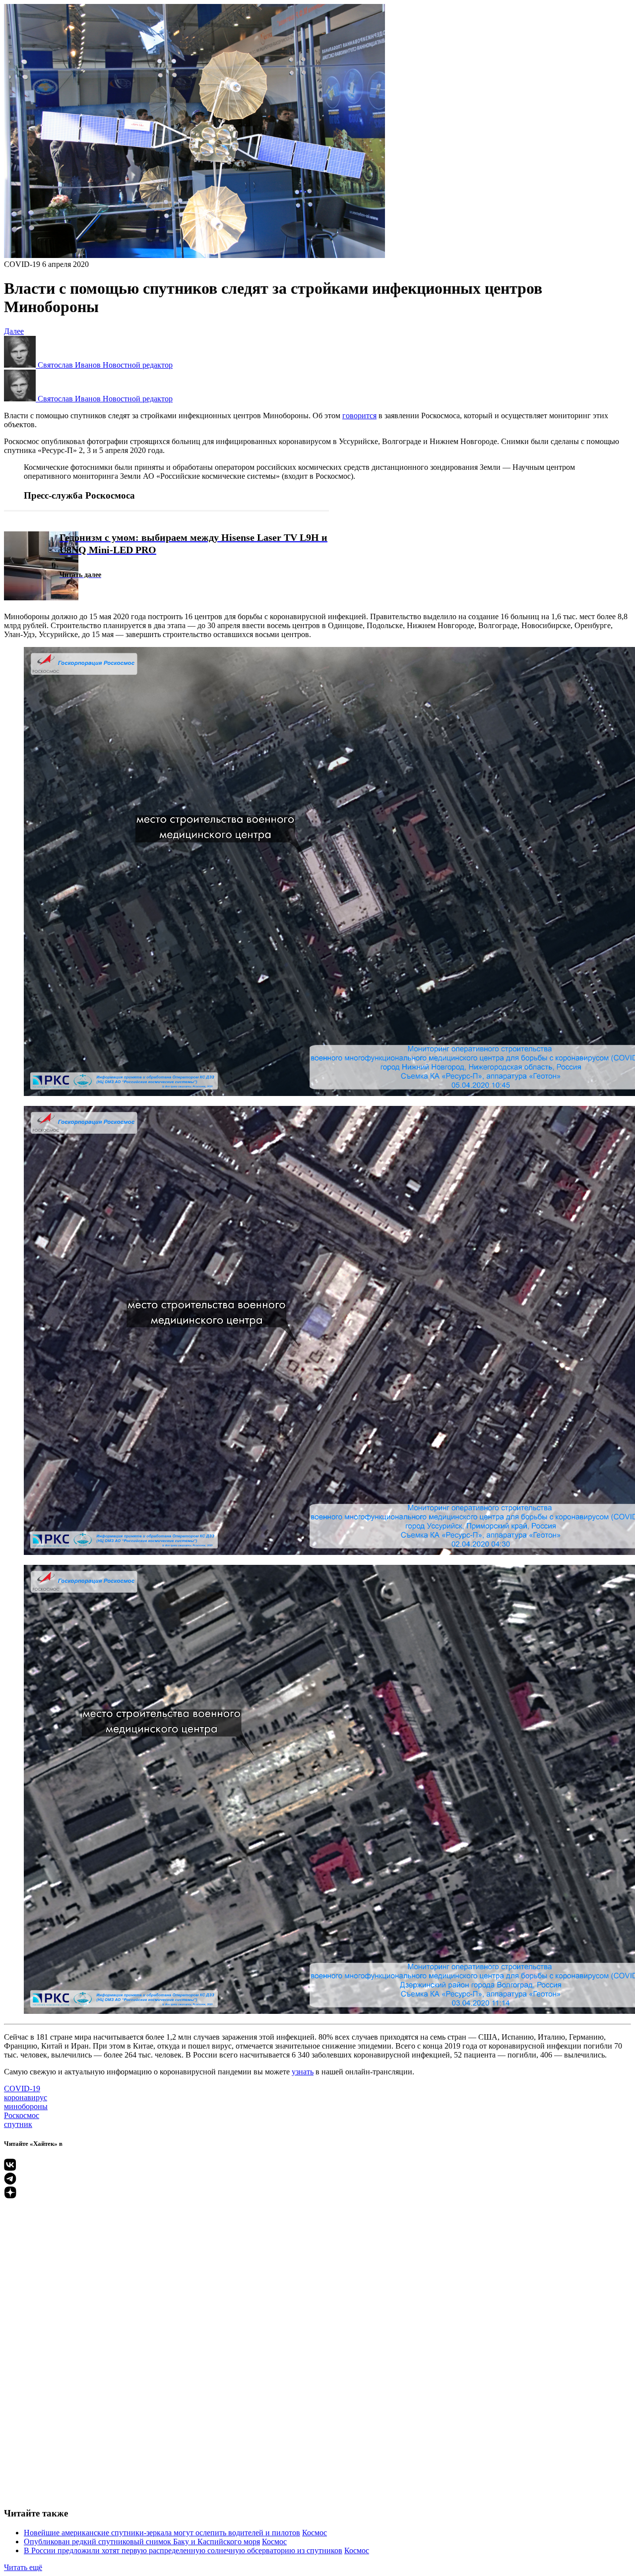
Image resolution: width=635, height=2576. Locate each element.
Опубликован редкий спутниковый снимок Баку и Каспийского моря (142, 2542)
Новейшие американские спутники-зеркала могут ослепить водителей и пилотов (162, 2533)
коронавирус (26, 2097)
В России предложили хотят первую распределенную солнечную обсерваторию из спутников (183, 2550)
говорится (359, 416)
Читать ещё (23, 2567)
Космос (315, 2533)
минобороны (26, 2106)
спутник (18, 2124)
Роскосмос (22, 2115)
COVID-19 (22, 264)
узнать (303, 2072)
